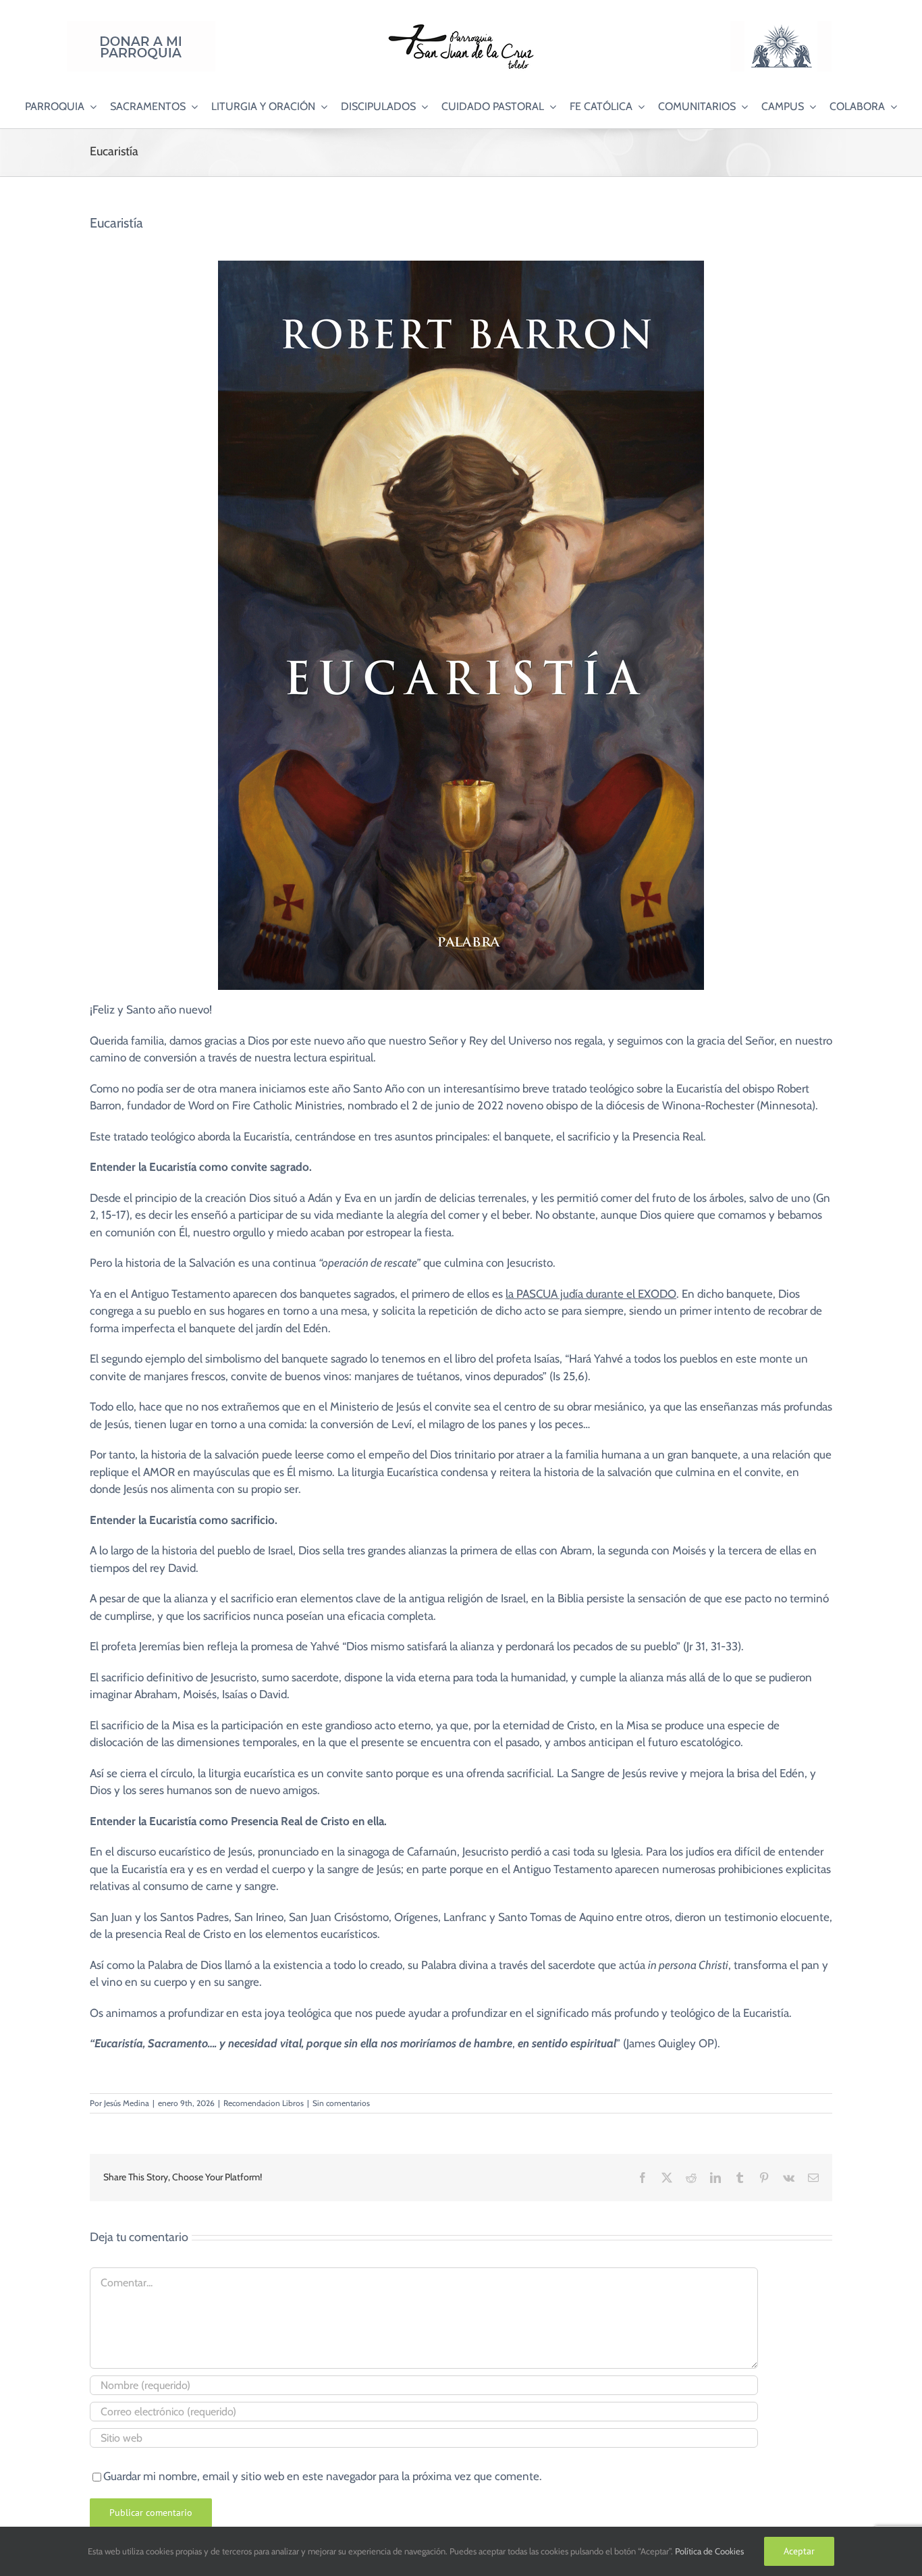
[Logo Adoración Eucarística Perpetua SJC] (781, 26)
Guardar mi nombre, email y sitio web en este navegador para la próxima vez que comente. (323, 2476)
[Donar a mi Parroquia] (141, 26)
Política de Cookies (709, 2551)
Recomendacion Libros (264, 2103)
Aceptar (799, 2551)
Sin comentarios (341, 2103)
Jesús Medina (127, 2103)
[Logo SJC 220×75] (461, 26)
